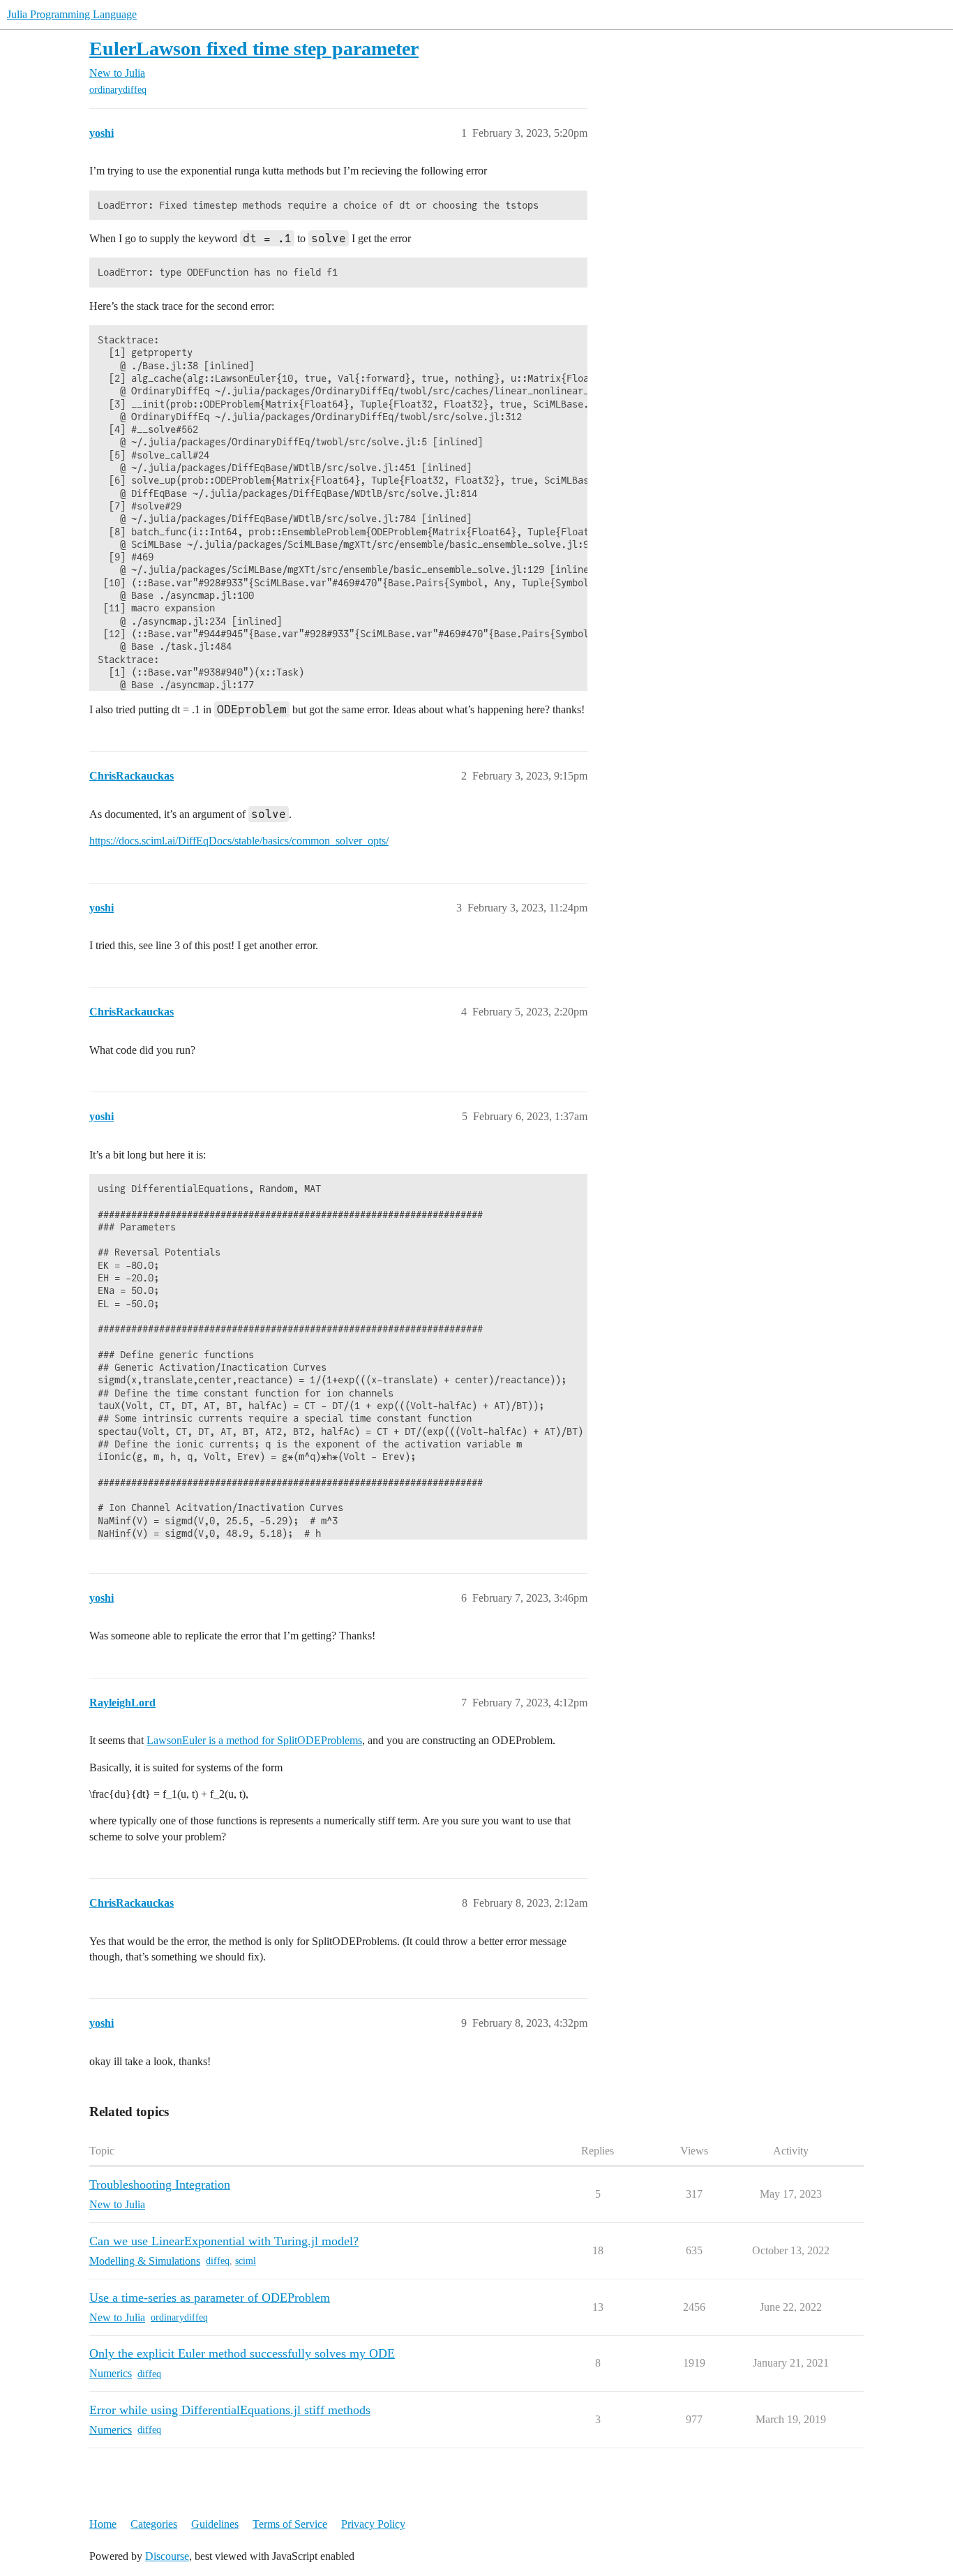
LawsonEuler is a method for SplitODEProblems (254, 1740)
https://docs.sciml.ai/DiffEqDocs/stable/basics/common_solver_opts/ (239, 841)
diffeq (218, 2261)
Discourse (167, 2556)
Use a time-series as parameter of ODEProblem (210, 2298)
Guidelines (215, 2524)
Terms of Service (290, 2524)
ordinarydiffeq (118, 90)
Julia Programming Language (72, 14)
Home (103, 2524)
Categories (154, 2524)
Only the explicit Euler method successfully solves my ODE (242, 2353)
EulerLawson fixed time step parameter (254, 49)
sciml (246, 2261)
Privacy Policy (373, 2524)
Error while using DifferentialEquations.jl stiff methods (230, 2410)
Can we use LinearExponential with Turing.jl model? (224, 2241)
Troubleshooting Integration (160, 2184)
